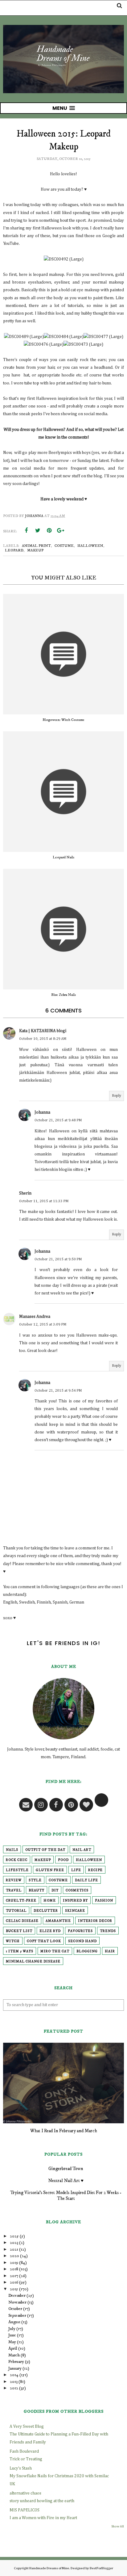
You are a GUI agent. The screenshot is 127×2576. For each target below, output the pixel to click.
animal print (36, 546)
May (12, 2342)
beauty (37, 1890)
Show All (118, 2526)
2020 (14, 2256)
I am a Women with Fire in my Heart (43, 2518)
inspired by (75, 1901)
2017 (14, 2276)
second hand (82, 1941)
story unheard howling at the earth (42, 2501)
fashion (104, 1901)
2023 (14, 2243)
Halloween (90, 546)
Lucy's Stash (21, 2468)
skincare (75, 1911)
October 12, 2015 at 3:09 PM (43, 1325)
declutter (46, 1911)
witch (13, 1941)
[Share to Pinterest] (49, 531)
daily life (86, 1880)
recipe (95, 1870)
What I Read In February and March (64, 2131)
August (14, 2322)
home (50, 1901)
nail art (82, 1850)
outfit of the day (45, 1850)
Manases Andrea (35, 1317)
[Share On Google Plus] (60, 531)
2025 (14, 2236)
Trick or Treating (26, 2459)
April (13, 2348)
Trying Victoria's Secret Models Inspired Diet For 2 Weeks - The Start (66, 2196)
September (17, 2316)
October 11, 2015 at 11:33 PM (44, 1201)
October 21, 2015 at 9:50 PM (58, 1259)
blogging (87, 1951)
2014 (14, 2375)
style (35, 1880)
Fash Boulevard (24, 2451)
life (76, 1870)
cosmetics (77, 1890)
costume (64, 546)
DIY (55, 1890)
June (12, 2335)
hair (110, 1951)
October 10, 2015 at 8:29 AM (43, 1039)
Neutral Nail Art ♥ (66, 2181)
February (16, 2362)
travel (14, 1890)
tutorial (16, 1911)
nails (12, 1850)
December (17, 2296)
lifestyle (17, 1870)
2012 (14, 2388)
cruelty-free (21, 1901)
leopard (14, 550)
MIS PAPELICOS (25, 2510)
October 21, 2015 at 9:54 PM (58, 1391)
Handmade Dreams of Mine (49, 2568)
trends (108, 1931)
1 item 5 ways (20, 1951)
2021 (14, 2249)
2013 (14, 2382)
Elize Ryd (50, 1931)
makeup (35, 550)
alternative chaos (25, 2493)
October (15, 2309)
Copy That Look (44, 1941)
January (15, 2368)
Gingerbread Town (66, 2169)
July (12, 2329)
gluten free (50, 1870)
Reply (117, 1096)
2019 (14, 2263)
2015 (14, 2289)
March (14, 2355)
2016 (14, 2282)
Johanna (42, 1112)
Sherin (25, 1193)
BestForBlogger (101, 2568)
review (14, 1880)
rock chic (17, 1860)
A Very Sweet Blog (27, 2427)
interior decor (95, 1921)
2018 (14, 2269)
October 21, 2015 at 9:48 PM (58, 1120)
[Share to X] (38, 531)
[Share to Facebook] (26, 531)
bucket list (19, 1931)
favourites (80, 1931)
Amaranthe (58, 1921)
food (63, 1860)
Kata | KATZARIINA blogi (43, 1031)
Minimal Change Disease (33, 1962)
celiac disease (22, 1921)
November (17, 2302)
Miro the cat (55, 1951)
